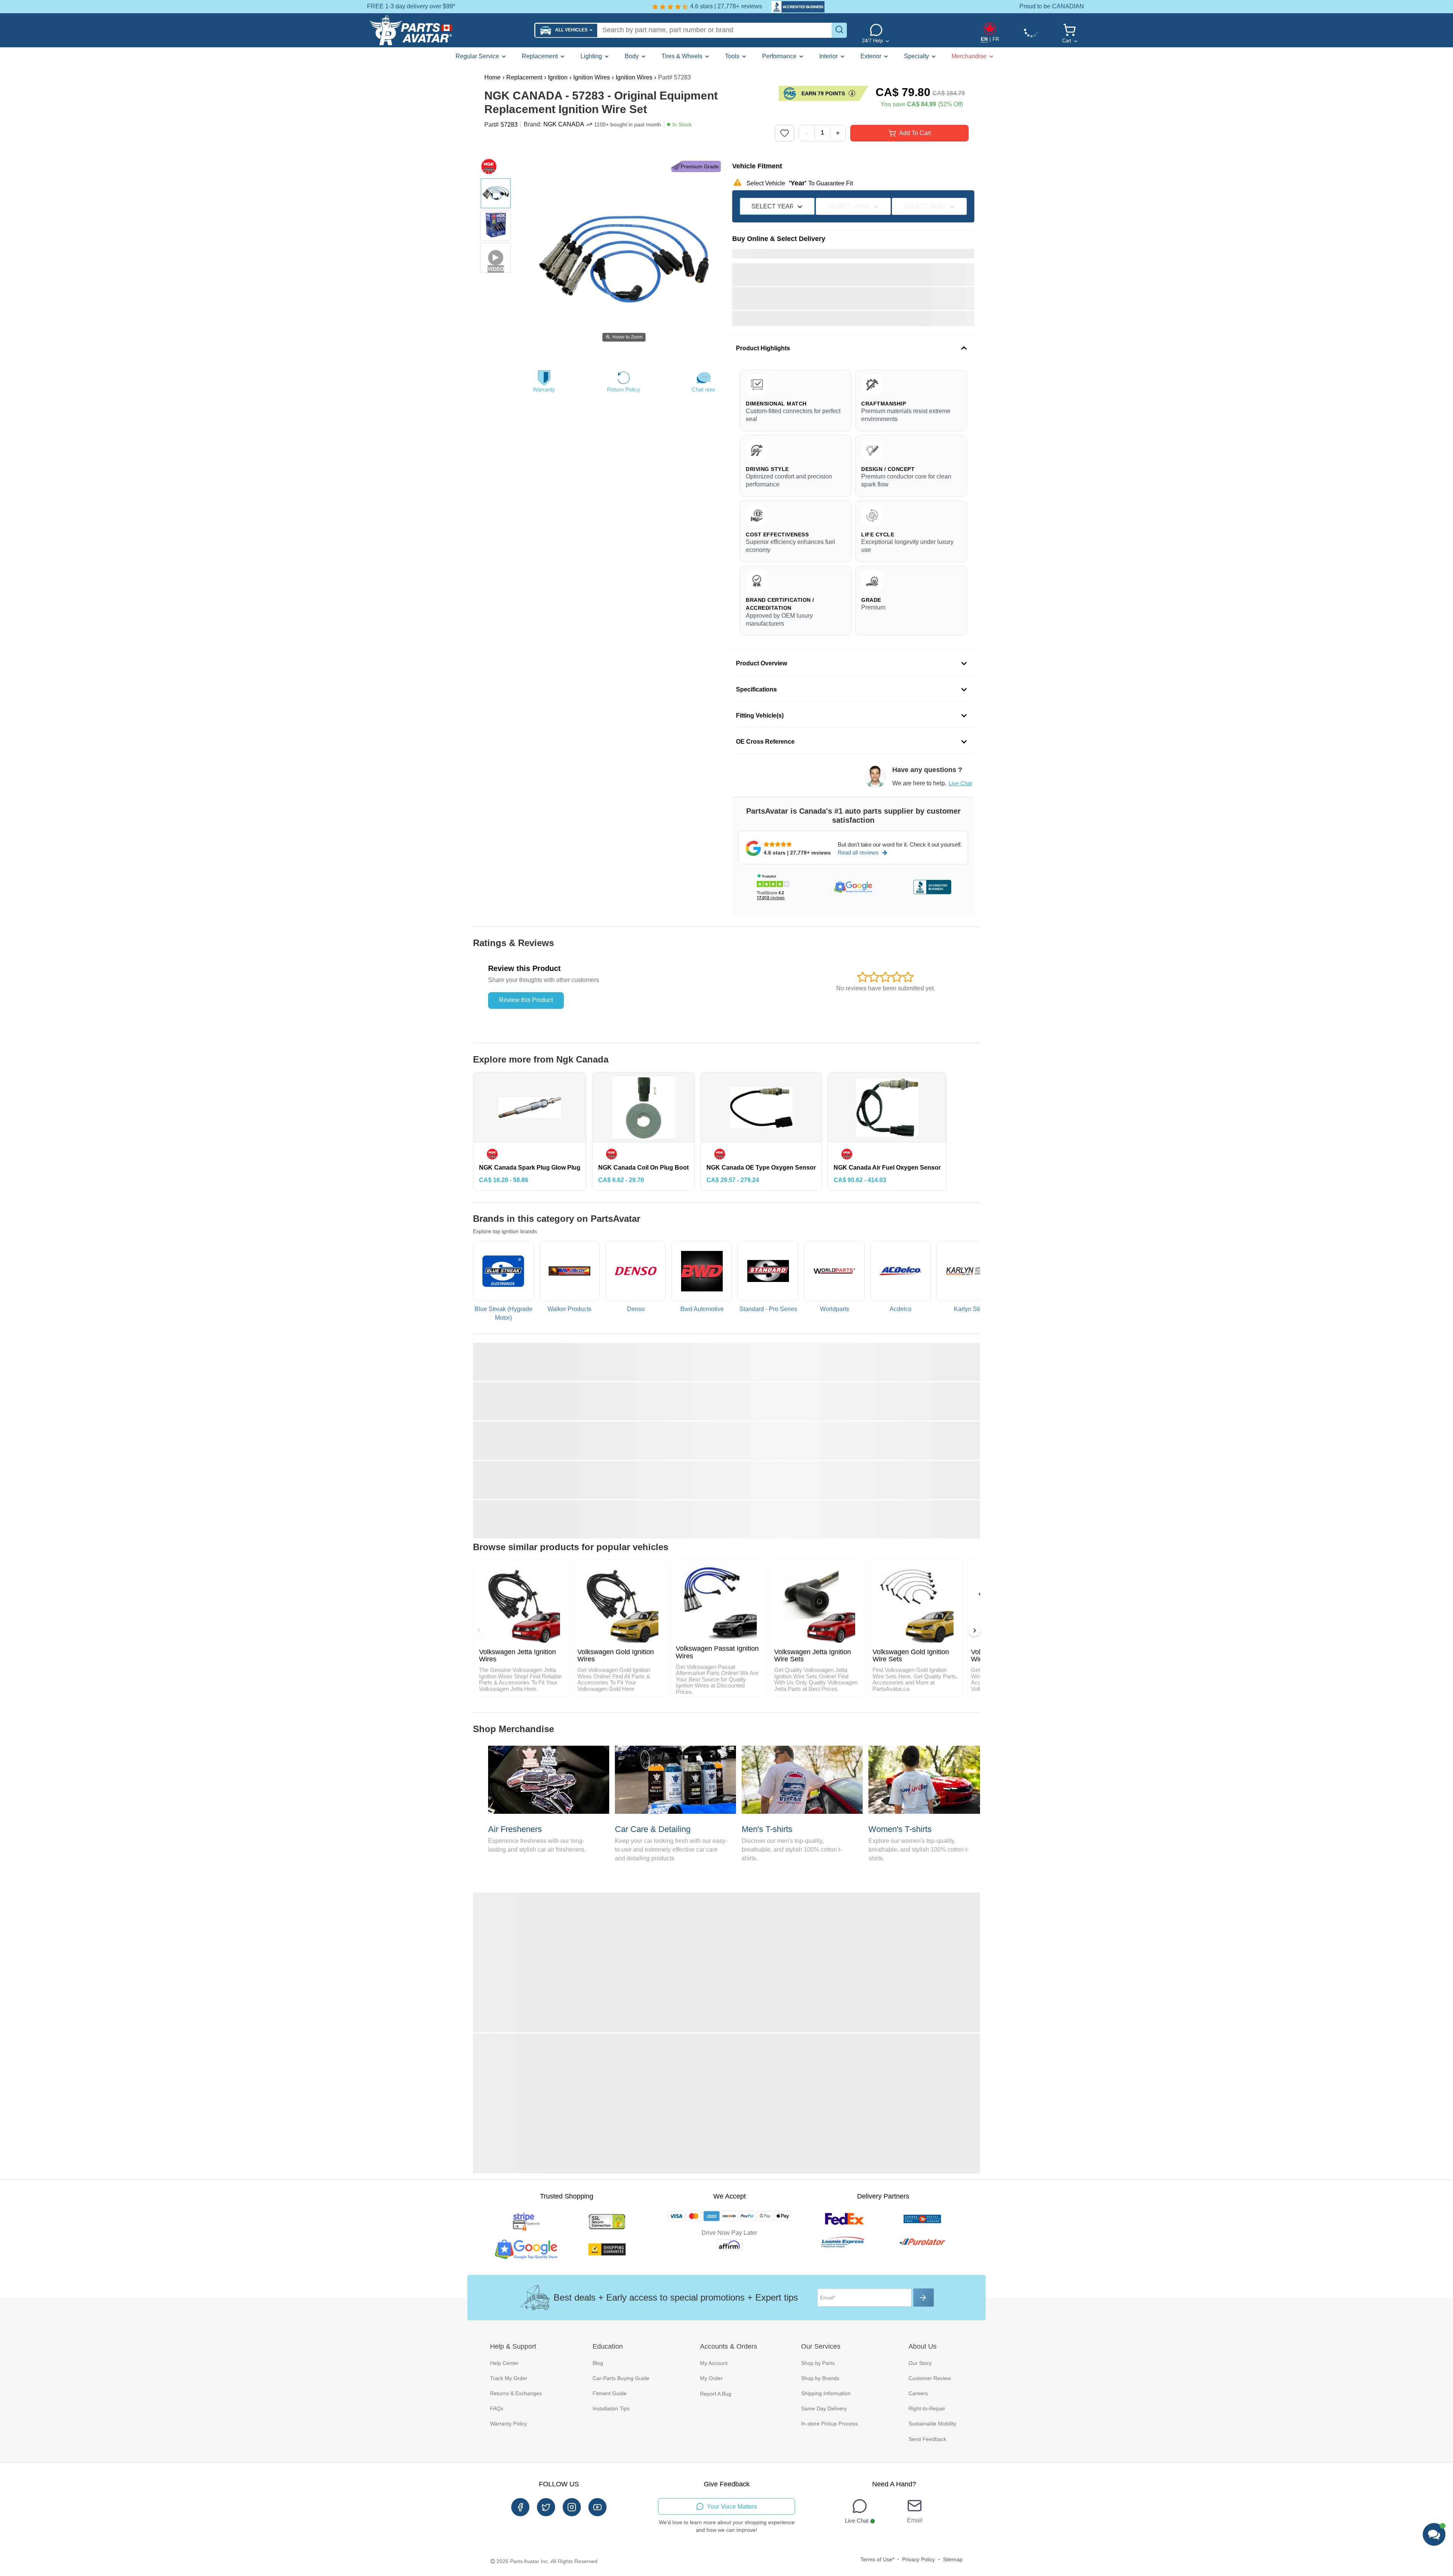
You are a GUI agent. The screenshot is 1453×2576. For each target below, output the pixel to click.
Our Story (920, 2363)
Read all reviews (858, 852)
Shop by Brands (820, 2378)
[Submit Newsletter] (924, 2298)
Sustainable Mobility (932, 2424)
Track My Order (509, 2378)
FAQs (497, 2408)
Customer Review (930, 2378)
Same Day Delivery (824, 2408)
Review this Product (526, 1000)
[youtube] (597, 2507)
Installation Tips (611, 2408)
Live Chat (960, 783)
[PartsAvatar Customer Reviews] (794, 7)
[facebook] (520, 2507)
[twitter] (546, 2507)
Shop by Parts (818, 2363)
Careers (918, 2393)
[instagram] (572, 2507)
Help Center (504, 2363)
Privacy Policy (919, 2559)
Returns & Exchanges (516, 2393)
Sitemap (953, 2559)
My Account (714, 2363)
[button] (566, 30)
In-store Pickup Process (829, 2424)
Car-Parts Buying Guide (621, 2378)
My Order (711, 2378)
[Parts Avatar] (449, 30)
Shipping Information (826, 2393)
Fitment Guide (610, 2393)
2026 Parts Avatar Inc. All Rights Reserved (547, 2561)
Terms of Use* (877, 2559)
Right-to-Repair (927, 2408)
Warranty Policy (509, 2424)
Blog (598, 2363)
